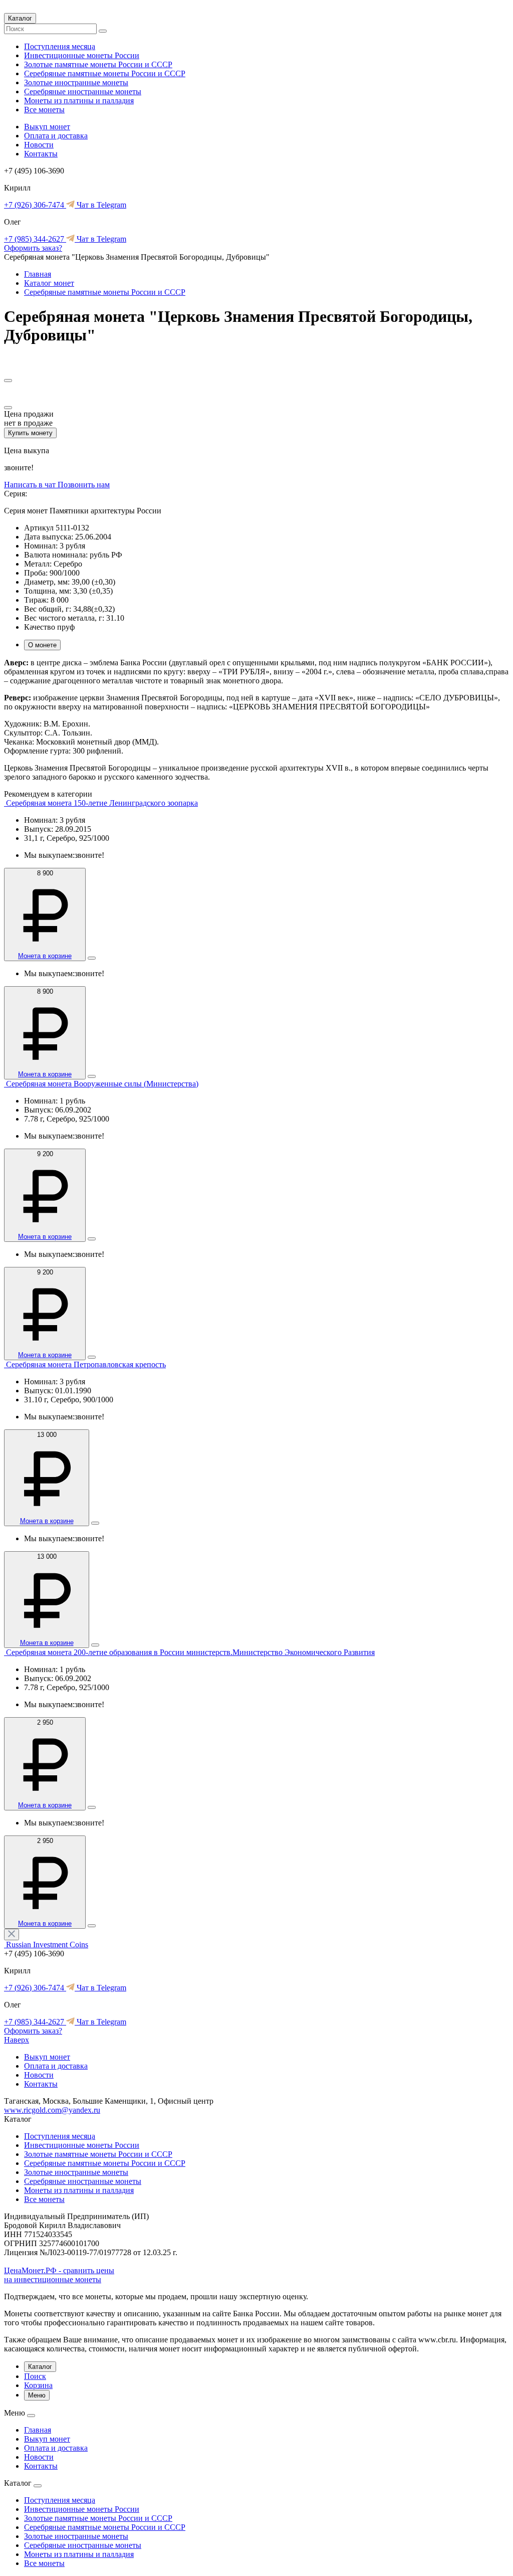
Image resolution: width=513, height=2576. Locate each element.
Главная (38, 274)
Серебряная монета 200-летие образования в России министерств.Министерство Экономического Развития (190, 1652)
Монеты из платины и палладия (79, 101)
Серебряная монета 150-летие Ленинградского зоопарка (102, 803)
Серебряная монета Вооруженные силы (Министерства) (102, 1084)
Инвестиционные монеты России (82, 55)
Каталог (20, 18)
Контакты (41, 154)
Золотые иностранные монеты (76, 82)
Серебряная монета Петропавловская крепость (86, 1364)
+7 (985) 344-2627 (35, 239)
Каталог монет (49, 283)
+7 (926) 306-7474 (35, 205)
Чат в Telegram (100, 205)
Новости (39, 145)
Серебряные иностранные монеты (83, 91)
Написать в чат (31, 485)
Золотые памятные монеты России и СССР (98, 64)
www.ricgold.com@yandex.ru (52, 2110)
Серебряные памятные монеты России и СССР (105, 73)
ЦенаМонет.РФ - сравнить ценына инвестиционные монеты (59, 2275)
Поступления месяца (60, 46)
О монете (42, 645)
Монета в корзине (45, 956)
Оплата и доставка (56, 136)
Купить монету (30, 433)
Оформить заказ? (33, 248)
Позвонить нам (84, 485)
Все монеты (44, 110)
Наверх (17, 2040)
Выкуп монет (47, 127)
